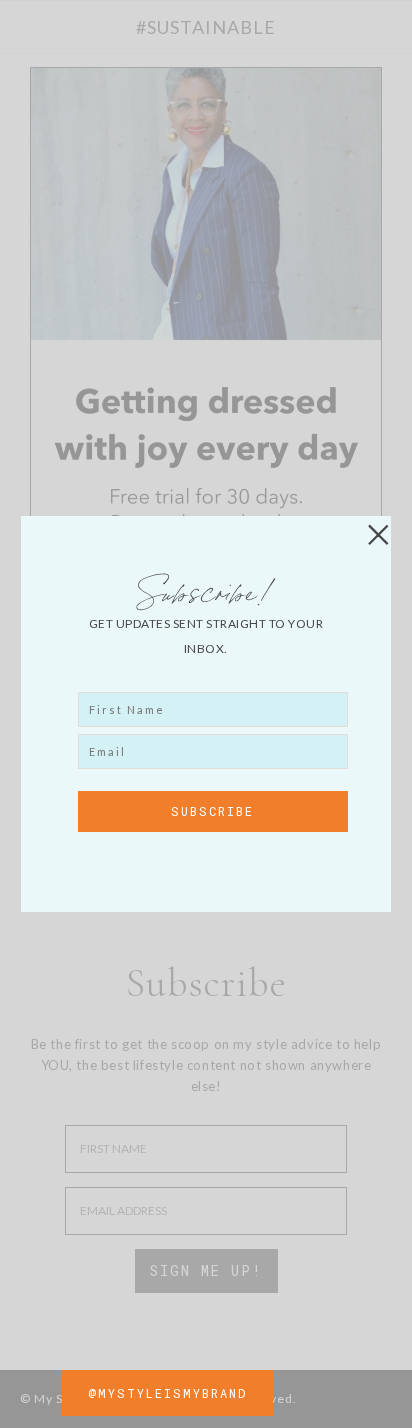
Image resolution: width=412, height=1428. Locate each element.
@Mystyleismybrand (167, 1393)
